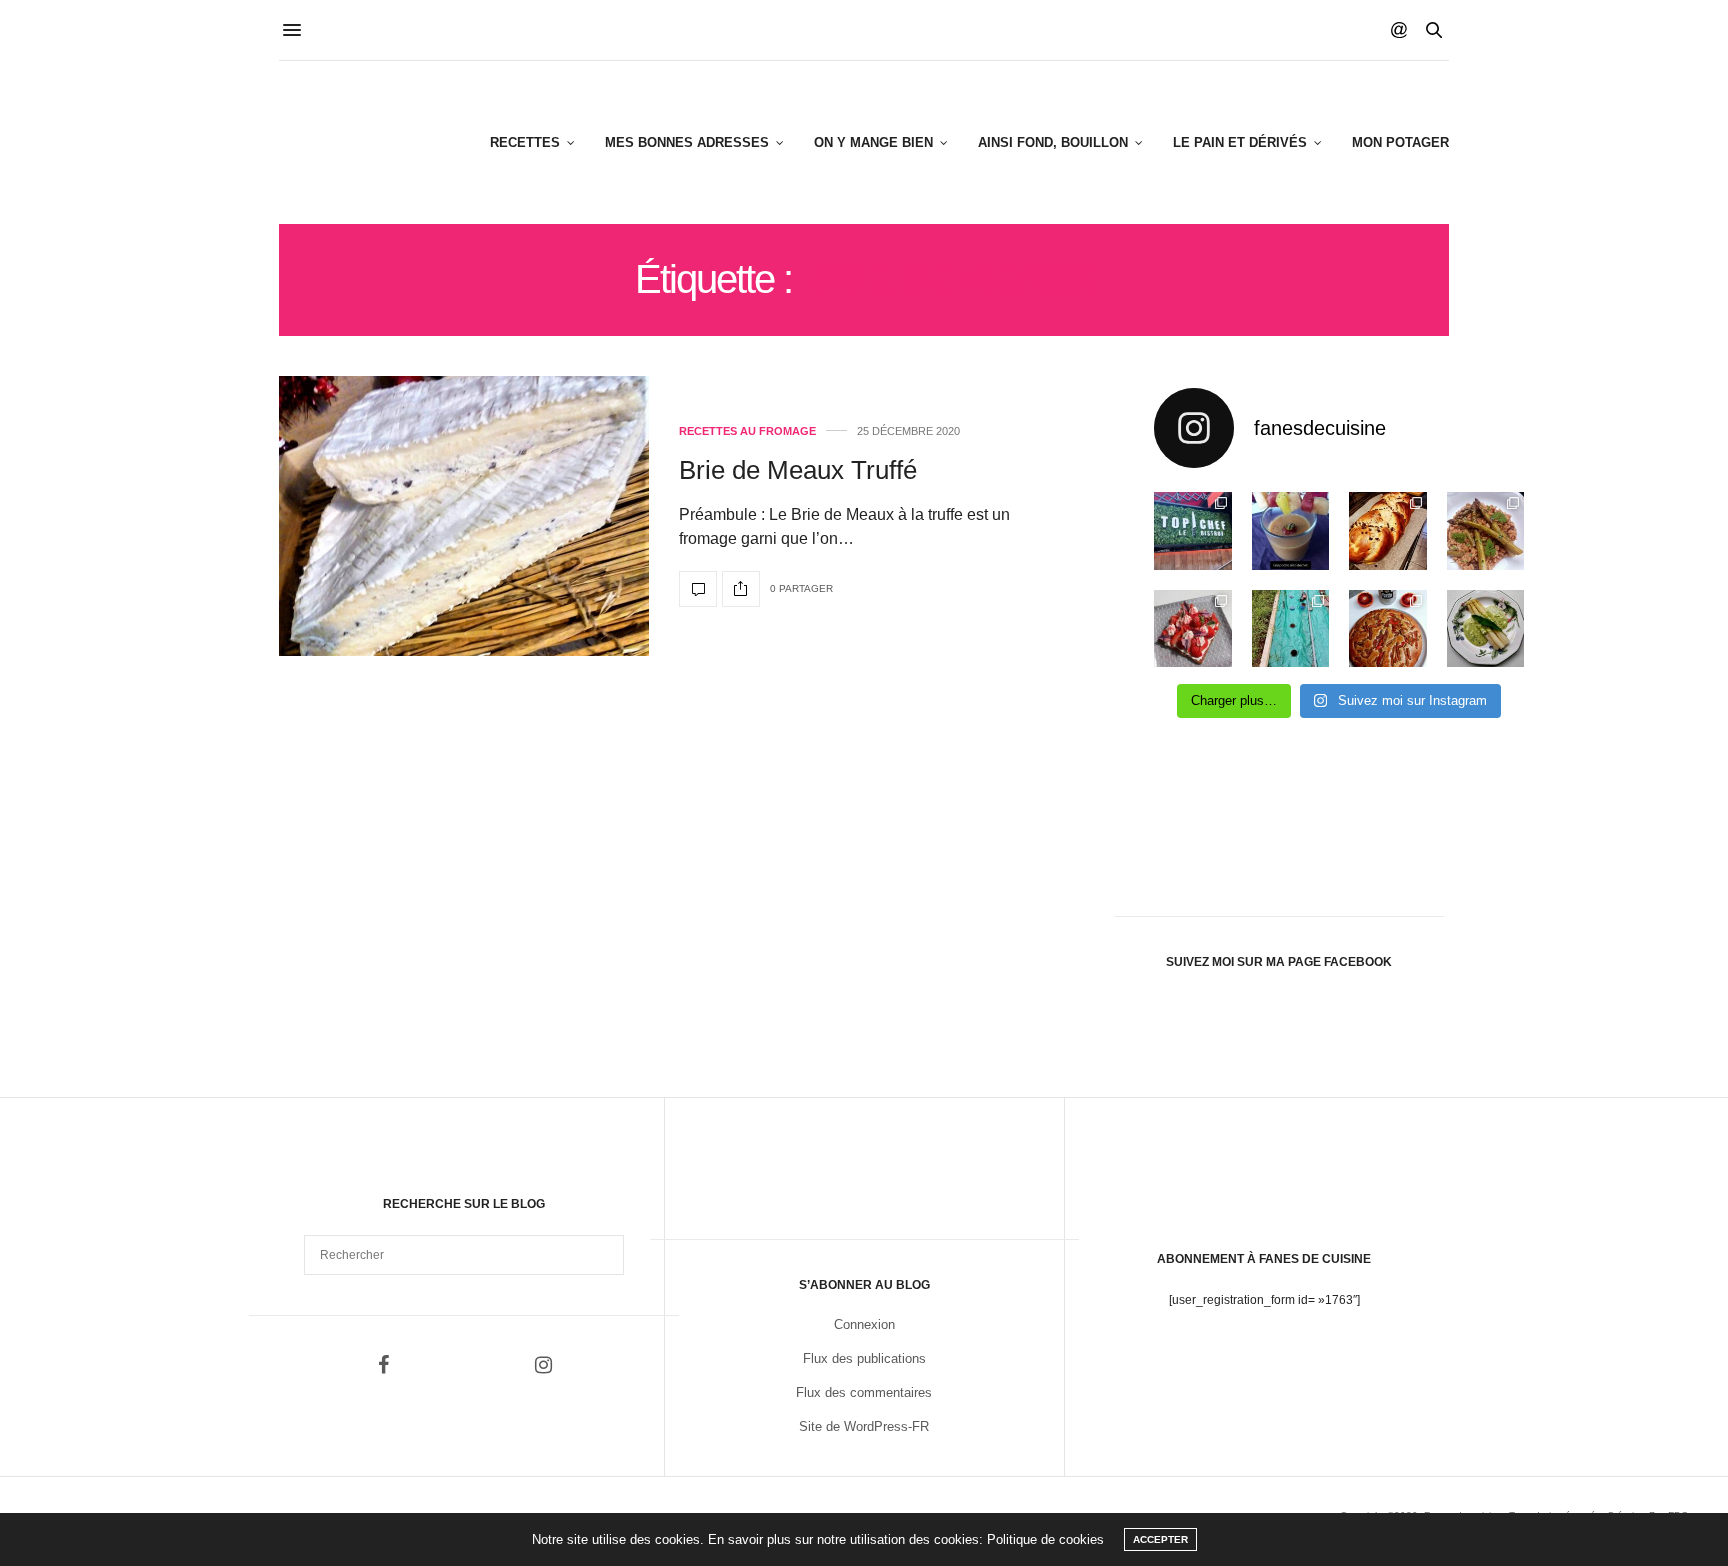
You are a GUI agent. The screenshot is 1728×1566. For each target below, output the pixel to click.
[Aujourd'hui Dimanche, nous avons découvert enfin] (1193, 531)
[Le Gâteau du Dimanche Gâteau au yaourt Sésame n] (1388, 629)
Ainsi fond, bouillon (1053, 142)
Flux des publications (864, 1358)
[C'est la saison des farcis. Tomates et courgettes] (1291, 531)
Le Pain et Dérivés (1240, 142)
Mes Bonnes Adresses (687, 142)
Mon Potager (1400, 142)
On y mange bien (873, 142)
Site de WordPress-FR (864, 1426)
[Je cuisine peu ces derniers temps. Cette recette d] (1486, 629)
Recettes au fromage (747, 431)
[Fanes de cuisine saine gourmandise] (377, 142)
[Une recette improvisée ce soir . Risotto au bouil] (1486, 531)
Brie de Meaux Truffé (798, 470)
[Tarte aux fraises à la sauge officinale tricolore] (1193, 629)
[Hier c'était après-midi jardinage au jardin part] (1291, 629)
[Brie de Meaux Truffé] (464, 516)
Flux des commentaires (864, 1392)
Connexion (864, 1324)
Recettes (525, 142)
